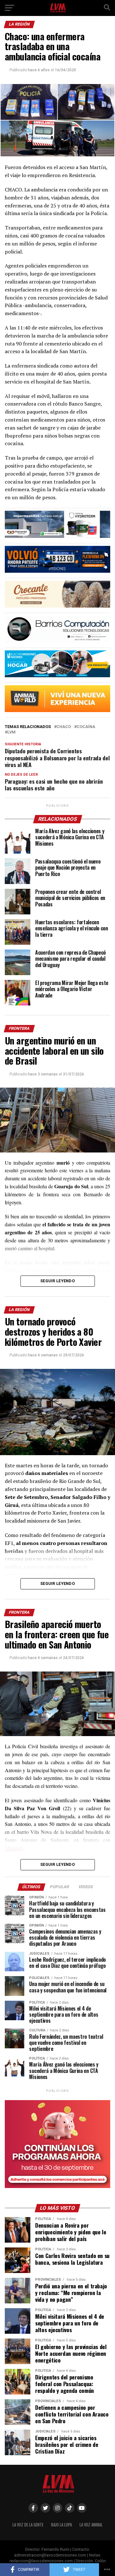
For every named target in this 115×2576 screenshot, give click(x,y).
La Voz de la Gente (28, 2525)
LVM (11, 732)
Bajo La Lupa (61, 2525)
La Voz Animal (91, 2525)
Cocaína (86, 727)
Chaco (64, 727)
